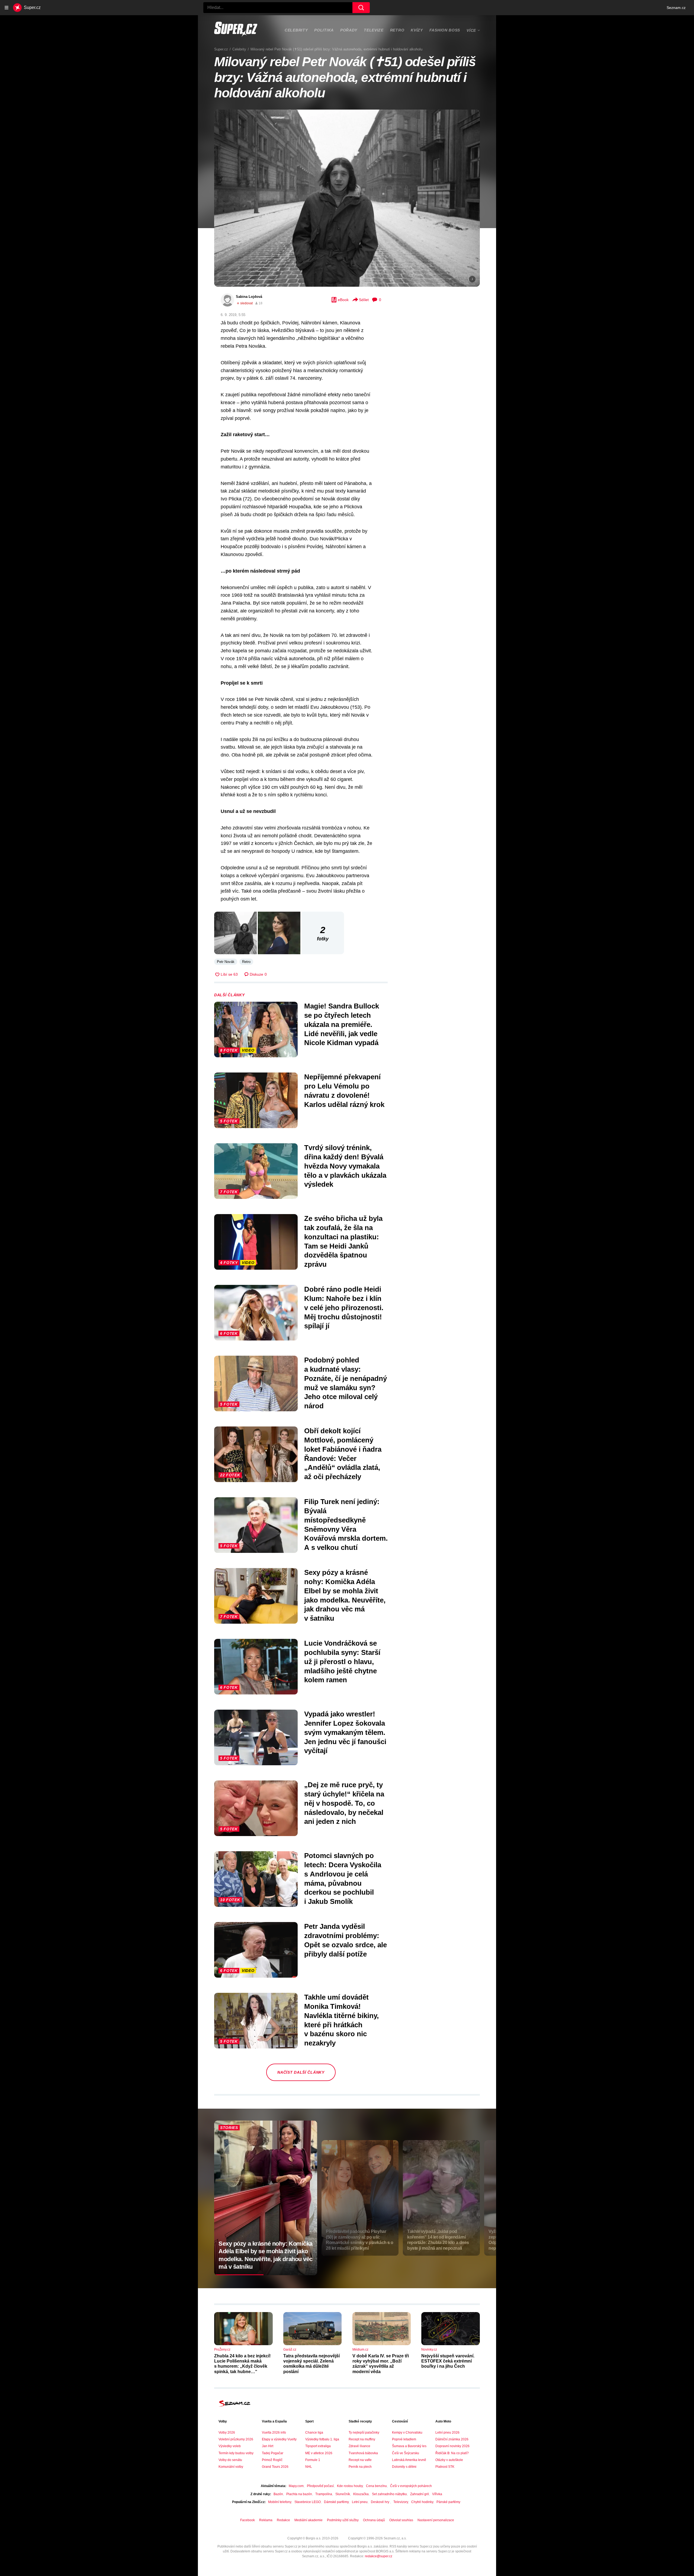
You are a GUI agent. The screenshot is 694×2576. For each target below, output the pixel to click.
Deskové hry (380, 2502)
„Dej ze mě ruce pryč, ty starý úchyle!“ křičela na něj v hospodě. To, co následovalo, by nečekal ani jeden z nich (344, 1803)
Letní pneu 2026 (447, 2433)
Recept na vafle (360, 2460)
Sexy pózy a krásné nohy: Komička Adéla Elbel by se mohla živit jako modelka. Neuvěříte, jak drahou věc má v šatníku (345, 1595)
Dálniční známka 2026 (452, 2439)
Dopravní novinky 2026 (452, 2446)
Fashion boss (445, 30)
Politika (324, 30)
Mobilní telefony (280, 2502)
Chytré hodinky (422, 2502)
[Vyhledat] (361, 8)
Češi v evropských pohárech (411, 2486)
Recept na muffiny (362, 2439)
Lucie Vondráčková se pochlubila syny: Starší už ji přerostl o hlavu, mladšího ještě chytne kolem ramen (342, 1662)
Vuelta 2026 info (274, 2433)
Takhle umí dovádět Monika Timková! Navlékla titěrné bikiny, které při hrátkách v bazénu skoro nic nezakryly (341, 2020)
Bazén (278, 2494)
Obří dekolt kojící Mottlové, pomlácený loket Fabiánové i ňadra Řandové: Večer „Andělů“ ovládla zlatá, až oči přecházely (343, 1454)
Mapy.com (296, 2486)
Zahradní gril (420, 2494)
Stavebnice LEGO (308, 2502)
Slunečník (343, 2494)
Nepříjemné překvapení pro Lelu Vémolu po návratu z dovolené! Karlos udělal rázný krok (344, 1091)
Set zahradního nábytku (389, 2494)
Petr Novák (226, 962)
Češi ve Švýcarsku (406, 2453)
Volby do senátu (230, 2460)
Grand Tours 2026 (275, 2467)
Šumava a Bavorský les (409, 2446)
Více (471, 30)
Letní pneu (360, 2502)
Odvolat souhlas (401, 2520)
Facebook (248, 2520)
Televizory (401, 2502)
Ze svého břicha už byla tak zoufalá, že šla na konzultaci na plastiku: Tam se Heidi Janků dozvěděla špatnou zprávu (343, 1241)
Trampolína (324, 2494)
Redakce (283, 2520)
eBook (343, 300)
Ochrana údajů (374, 2520)
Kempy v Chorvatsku (407, 2433)
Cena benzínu (376, 2486)
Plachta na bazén (299, 2494)
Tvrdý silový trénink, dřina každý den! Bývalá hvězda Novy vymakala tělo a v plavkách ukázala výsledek (345, 1166)
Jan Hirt (268, 2446)
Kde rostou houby (350, 2486)
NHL (309, 2467)
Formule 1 (313, 2460)
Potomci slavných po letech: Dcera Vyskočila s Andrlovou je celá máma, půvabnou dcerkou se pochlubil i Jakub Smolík (343, 1878)
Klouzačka (361, 2494)
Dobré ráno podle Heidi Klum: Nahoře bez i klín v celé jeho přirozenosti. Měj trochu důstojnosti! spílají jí (344, 1308)
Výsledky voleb (230, 2446)
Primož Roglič (272, 2460)
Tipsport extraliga (318, 2446)
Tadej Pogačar (273, 2453)
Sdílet (364, 300)
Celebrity (296, 30)
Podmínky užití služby (343, 2520)
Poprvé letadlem (404, 2439)
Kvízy (417, 30)
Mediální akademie (309, 2520)
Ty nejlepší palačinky (364, 2433)
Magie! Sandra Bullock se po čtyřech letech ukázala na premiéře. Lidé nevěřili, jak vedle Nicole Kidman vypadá (342, 1024)
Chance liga (314, 2433)
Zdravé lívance (359, 2446)
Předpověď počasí (320, 2486)
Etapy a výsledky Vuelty (279, 2439)
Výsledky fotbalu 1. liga (322, 2439)
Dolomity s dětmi (404, 2467)
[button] (347, 198)
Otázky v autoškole (449, 2460)
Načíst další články (301, 2072)
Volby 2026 (227, 2433)
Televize (374, 30)
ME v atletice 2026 (319, 2453)
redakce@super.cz (379, 2556)
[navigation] (7, 8)
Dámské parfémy (336, 2502)
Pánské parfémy (448, 2502)
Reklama (266, 2520)
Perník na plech (360, 2467)
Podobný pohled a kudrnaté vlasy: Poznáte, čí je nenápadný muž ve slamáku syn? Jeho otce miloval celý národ (346, 1383)
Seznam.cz (676, 8)
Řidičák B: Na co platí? (452, 2453)
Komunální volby (231, 2467)
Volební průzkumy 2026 (236, 2439)
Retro (397, 30)
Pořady (349, 30)
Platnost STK (445, 2467)
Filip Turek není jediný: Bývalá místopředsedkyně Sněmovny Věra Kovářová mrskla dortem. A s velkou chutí (346, 1525)
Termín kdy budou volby (236, 2453)
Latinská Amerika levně (409, 2460)
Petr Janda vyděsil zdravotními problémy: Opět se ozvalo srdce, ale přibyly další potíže (346, 1940)
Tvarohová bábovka (363, 2453)
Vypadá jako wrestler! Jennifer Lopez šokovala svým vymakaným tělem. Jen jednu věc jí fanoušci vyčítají (345, 1732)
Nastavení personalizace (436, 2520)
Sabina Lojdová (249, 297)
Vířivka (437, 2494)
